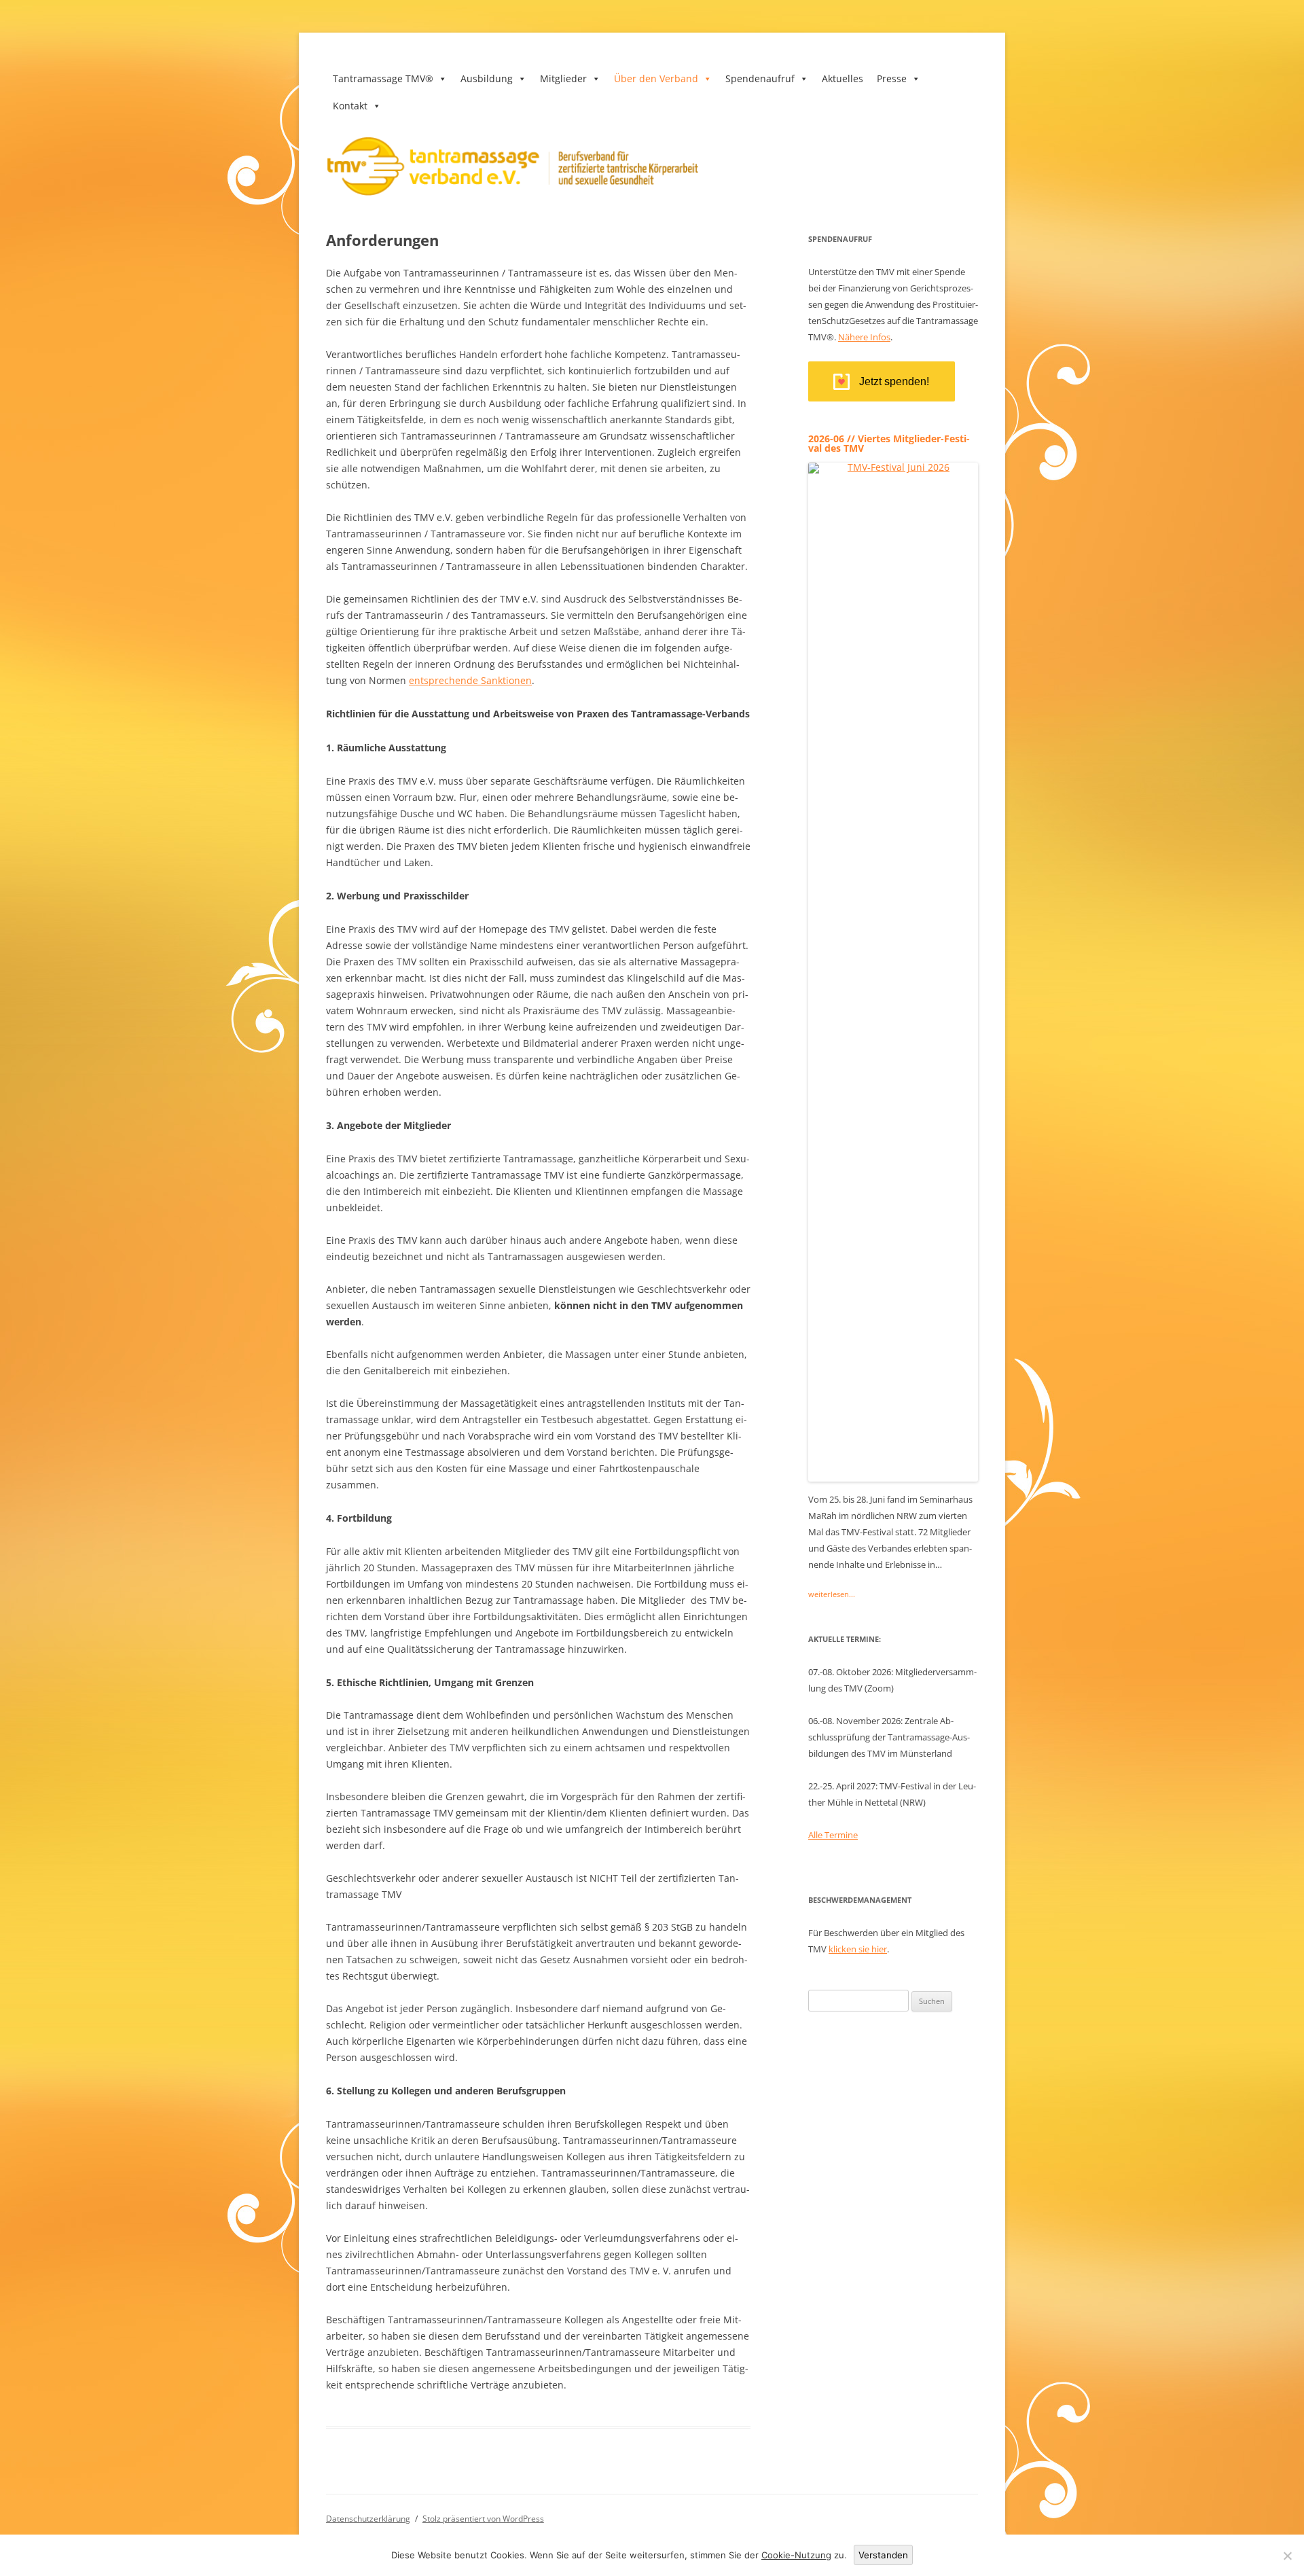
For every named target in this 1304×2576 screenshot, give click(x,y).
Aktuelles (843, 78)
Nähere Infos (864, 337)
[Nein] (1287, 2556)
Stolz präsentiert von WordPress (483, 2519)
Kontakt (350, 106)
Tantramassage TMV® (383, 78)
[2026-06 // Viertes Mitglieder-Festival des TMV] (893, 1477)
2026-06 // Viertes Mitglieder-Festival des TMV (889, 443)
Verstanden (883, 2555)
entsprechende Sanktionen (470, 680)
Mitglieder (563, 78)
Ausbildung (487, 78)
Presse (892, 78)
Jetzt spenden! (894, 381)
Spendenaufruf (760, 78)
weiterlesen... (832, 1594)
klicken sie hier (858, 1949)
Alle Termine (833, 1835)
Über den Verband (656, 78)
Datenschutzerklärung (368, 2519)
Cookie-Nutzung (796, 2555)
